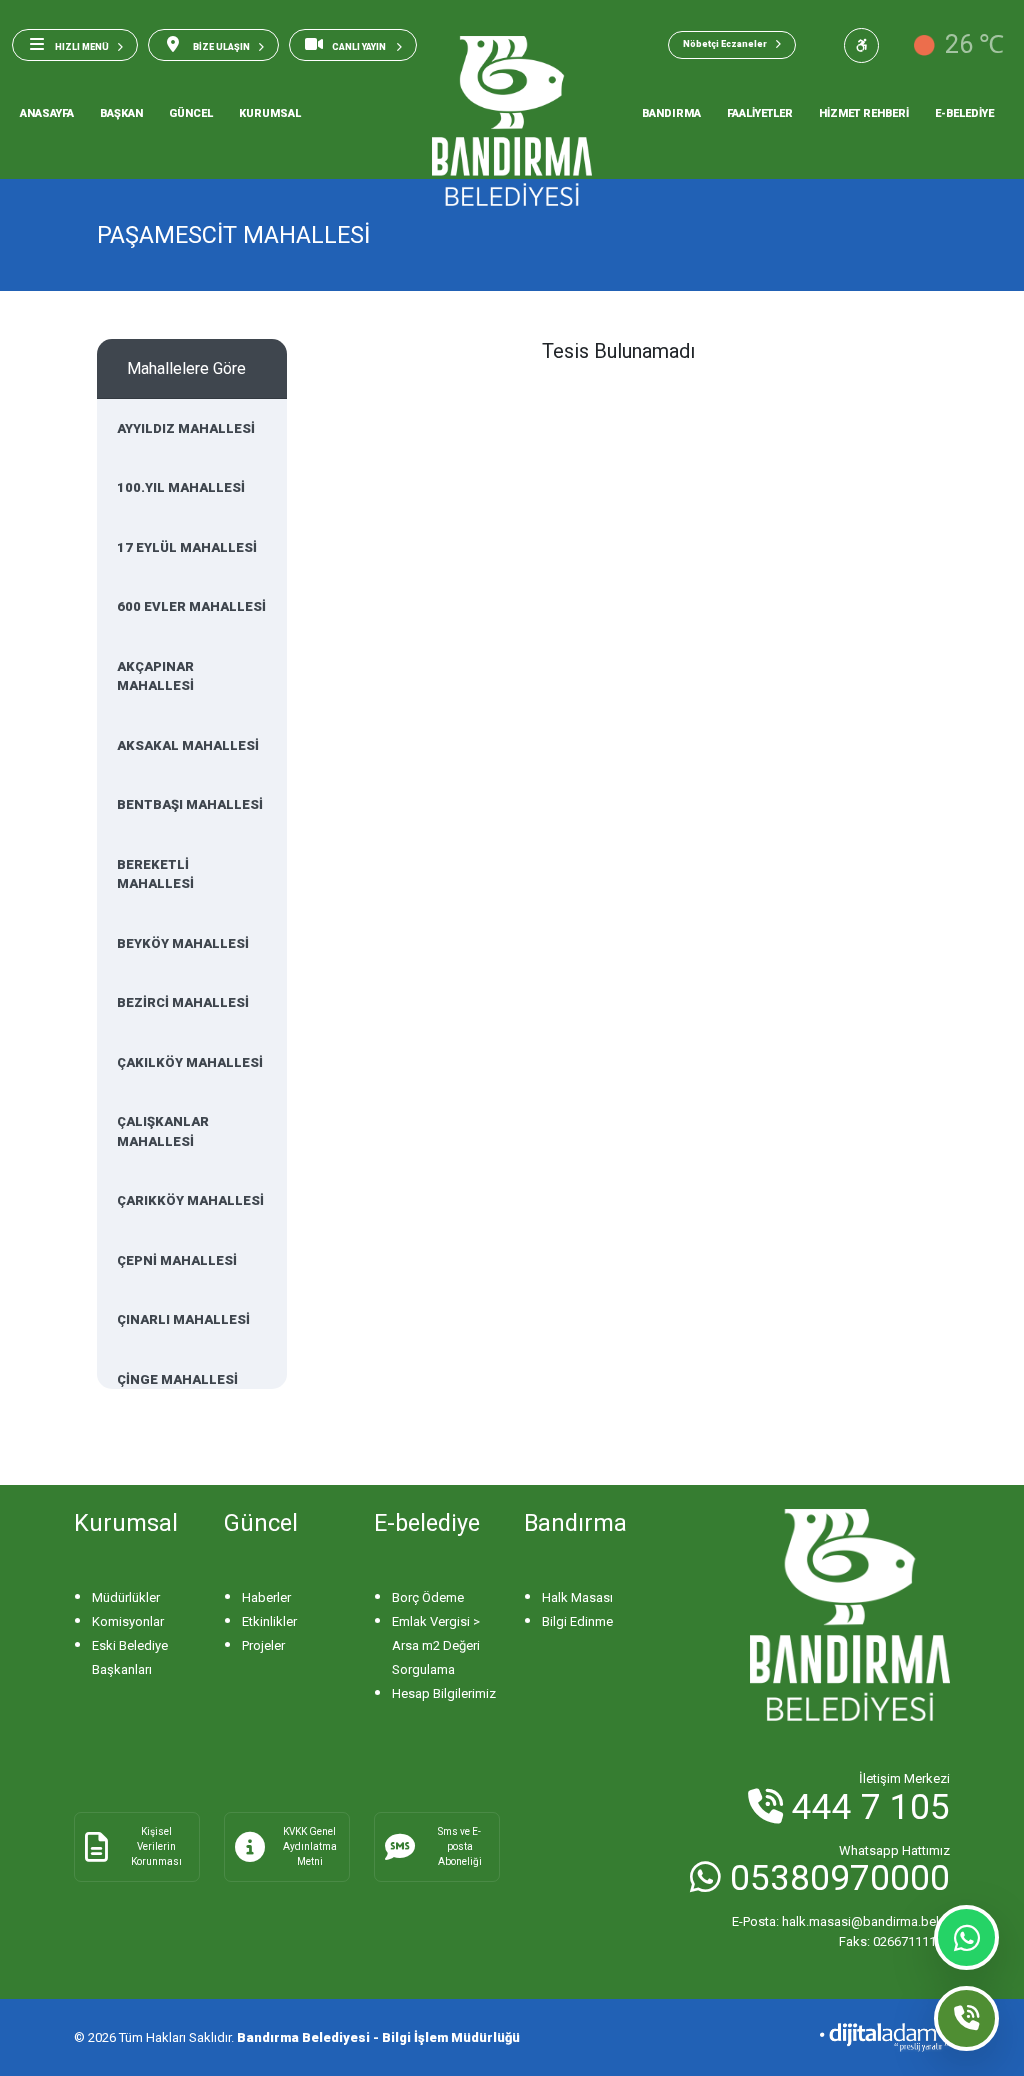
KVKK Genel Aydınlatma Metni (310, 1846)
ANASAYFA (47, 113)
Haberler (266, 1597)
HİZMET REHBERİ (864, 113)
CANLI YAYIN (360, 47)
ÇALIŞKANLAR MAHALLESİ (163, 1131)
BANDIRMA (671, 113)
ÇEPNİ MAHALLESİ (177, 1260)
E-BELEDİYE (964, 113)
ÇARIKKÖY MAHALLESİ (190, 1200)
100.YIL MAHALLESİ (181, 487)
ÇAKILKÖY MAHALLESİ (190, 1062)
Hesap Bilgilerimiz (444, 1693)
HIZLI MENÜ (82, 47)
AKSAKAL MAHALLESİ (188, 745)
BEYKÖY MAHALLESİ (183, 943)
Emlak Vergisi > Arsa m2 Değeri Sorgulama (436, 1645)
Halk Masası (577, 1597)
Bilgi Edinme (577, 1621)
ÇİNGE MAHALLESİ (177, 1379)
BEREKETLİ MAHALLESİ (155, 874)
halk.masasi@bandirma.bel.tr (841, 1921)
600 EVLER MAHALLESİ (191, 606)
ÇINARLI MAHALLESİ (183, 1319)
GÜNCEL (191, 113)
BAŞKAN (121, 113)
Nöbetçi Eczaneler (725, 44)
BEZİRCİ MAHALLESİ (183, 1002)
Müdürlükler (126, 1597)
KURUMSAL (270, 113)
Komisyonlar (128, 1621)
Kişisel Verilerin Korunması (156, 1846)
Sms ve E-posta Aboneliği (460, 1846)
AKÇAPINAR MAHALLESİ (155, 676)
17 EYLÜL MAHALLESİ (187, 547)
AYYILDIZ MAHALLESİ (186, 428)
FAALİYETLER (760, 113)
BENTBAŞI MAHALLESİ (190, 804)
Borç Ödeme (428, 1597)
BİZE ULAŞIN (220, 47)
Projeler (263, 1645)
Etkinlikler (269, 1621)
